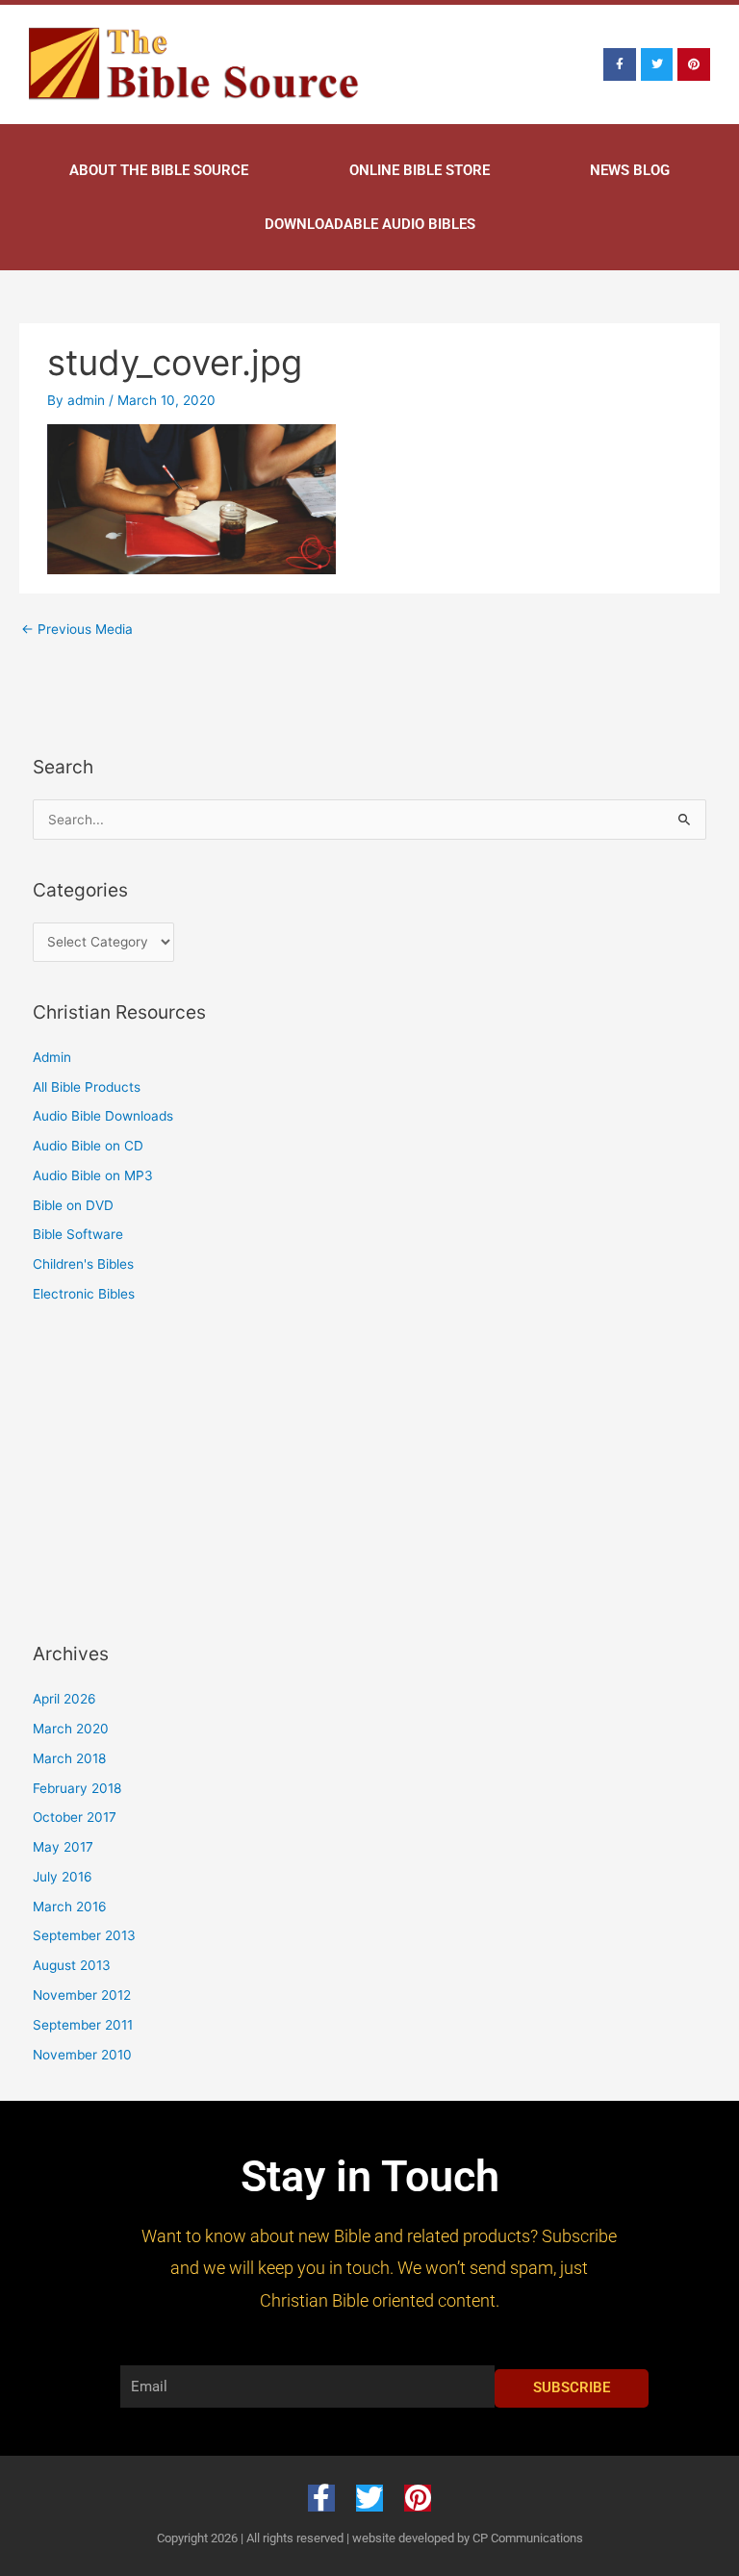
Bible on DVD (73, 1205)
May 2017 (63, 1847)
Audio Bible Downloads (103, 1116)
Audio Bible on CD (88, 1146)
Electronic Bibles (84, 1294)
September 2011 (83, 2025)
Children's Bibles (83, 1264)
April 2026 (64, 1699)
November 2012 (82, 1995)
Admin (52, 1057)
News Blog (630, 170)
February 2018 (77, 1788)
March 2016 (70, 1907)
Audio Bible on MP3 (93, 1175)
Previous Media (77, 629)
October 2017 (75, 1817)
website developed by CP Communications (468, 2538)
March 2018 (69, 1758)
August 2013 (72, 1965)
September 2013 (84, 1935)
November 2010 (82, 2055)
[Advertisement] (158, 1470)
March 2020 (71, 1729)
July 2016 (63, 1877)
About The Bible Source (159, 170)
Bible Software (78, 1234)
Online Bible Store (420, 170)
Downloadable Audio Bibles (370, 224)
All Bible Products (87, 1087)
